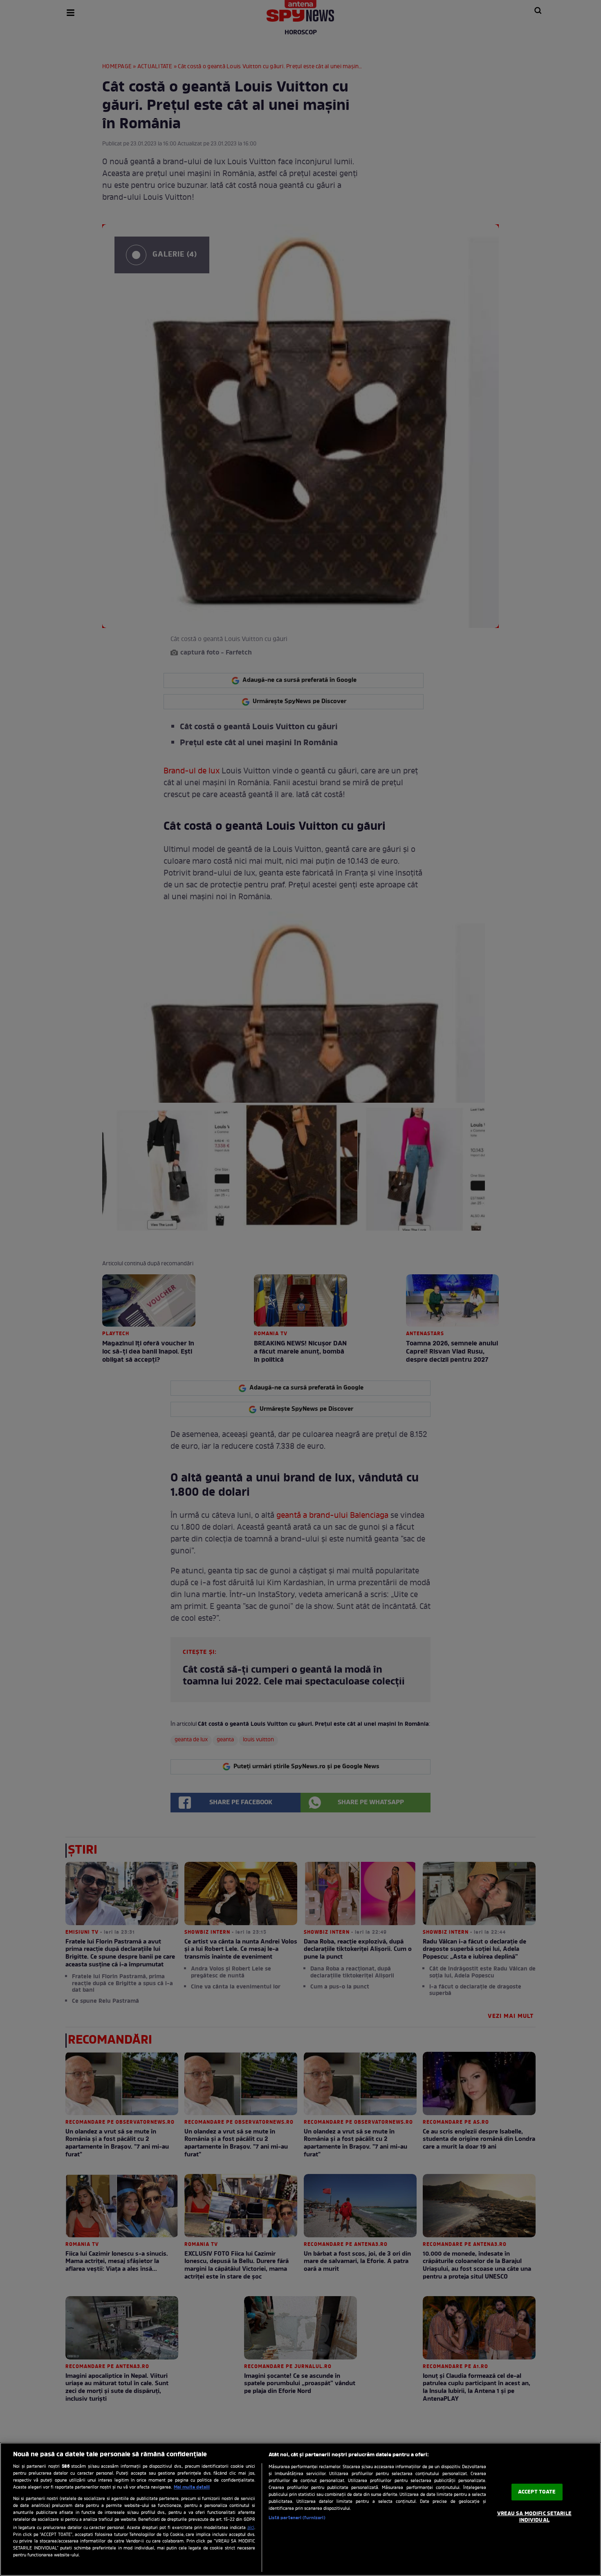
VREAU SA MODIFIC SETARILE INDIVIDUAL (534, 2517)
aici (251, 2528)
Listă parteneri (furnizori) (297, 2518)
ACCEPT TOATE (537, 2492)
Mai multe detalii (192, 2487)
